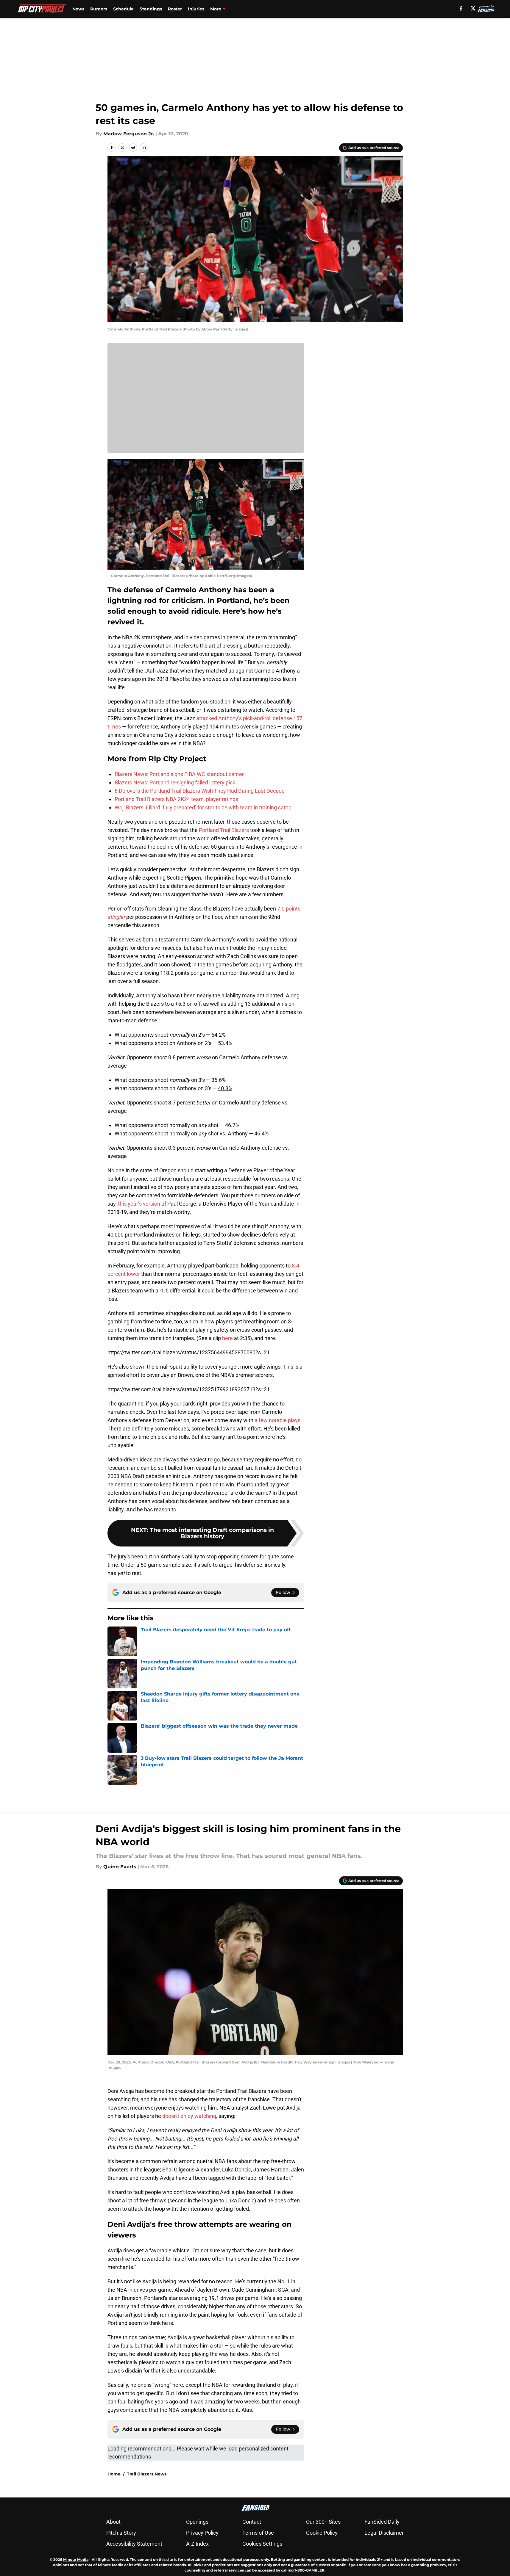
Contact (252, 2522)
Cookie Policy (322, 2533)
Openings (197, 2522)
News (78, 9)
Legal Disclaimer (384, 2533)
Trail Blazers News (147, 2474)
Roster (175, 9)
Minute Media (76, 2559)
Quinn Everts (120, 1867)
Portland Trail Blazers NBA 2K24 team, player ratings (176, 799)
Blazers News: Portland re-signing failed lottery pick (175, 782)
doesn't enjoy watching (189, 2116)
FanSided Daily (382, 2522)
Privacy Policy (202, 2533)
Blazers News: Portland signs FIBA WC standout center (179, 774)
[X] (473, 8)
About (113, 2522)
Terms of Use (258, 2533)
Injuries (196, 9)
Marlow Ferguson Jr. (129, 134)
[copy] (144, 148)
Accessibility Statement (134, 2544)
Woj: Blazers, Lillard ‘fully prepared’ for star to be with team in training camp (203, 807)
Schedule (123, 9)
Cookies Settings (262, 2544)
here (227, 1338)
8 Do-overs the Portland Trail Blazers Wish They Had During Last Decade (200, 791)
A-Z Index (197, 2544)
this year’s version (139, 1204)
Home (114, 2474)
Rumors (99, 9)
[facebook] (461, 8)
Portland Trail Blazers (224, 830)
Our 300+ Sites (323, 2522)
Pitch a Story (121, 2533)
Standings (151, 9)
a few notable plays (277, 1420)
